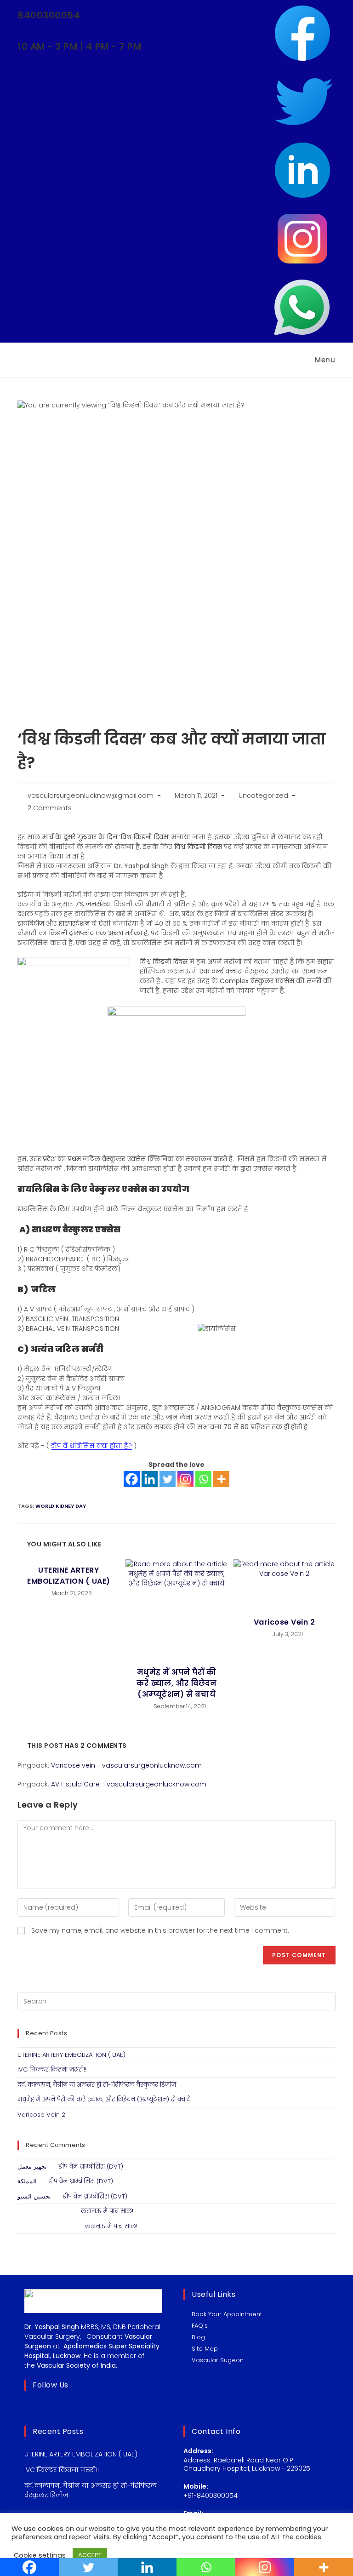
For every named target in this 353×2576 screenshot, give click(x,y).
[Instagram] (185, 1479)
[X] (30, 2406)
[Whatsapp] (203, 1479)
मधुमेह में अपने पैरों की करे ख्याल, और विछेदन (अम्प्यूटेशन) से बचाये (176, 1683)
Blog (198, 2337)
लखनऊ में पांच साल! (107, 2211)
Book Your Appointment (227, 2314)
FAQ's (200, 2326)
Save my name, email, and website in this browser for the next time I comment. (160, 1930)
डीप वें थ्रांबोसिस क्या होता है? (91, 1446)
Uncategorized (263, 796)
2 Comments (50, 808)
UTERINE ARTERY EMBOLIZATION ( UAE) (69, 1576)
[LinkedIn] (66, 2406)
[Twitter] (168, 1479)
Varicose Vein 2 (285, 1622)
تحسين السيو (34, 2196)
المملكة (27, 2181)
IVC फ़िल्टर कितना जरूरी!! (52, 2069)
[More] (221, 1479)
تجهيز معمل (32, 2167)
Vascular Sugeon (218, 2360)
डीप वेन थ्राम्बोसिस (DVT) (91, 2167)
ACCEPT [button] (90, 2555)
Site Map (205, 2349)
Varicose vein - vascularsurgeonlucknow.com (126, 1765)
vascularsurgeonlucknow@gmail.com (91, 796)
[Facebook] (132, 1479)
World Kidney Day (61, 1506)
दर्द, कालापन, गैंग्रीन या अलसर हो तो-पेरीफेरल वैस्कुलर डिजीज (97, 2085)
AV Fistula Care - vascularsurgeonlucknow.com (129, 1784)
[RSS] (78, 2406)
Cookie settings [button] (40, 2555)
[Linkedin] (150, 1479)
